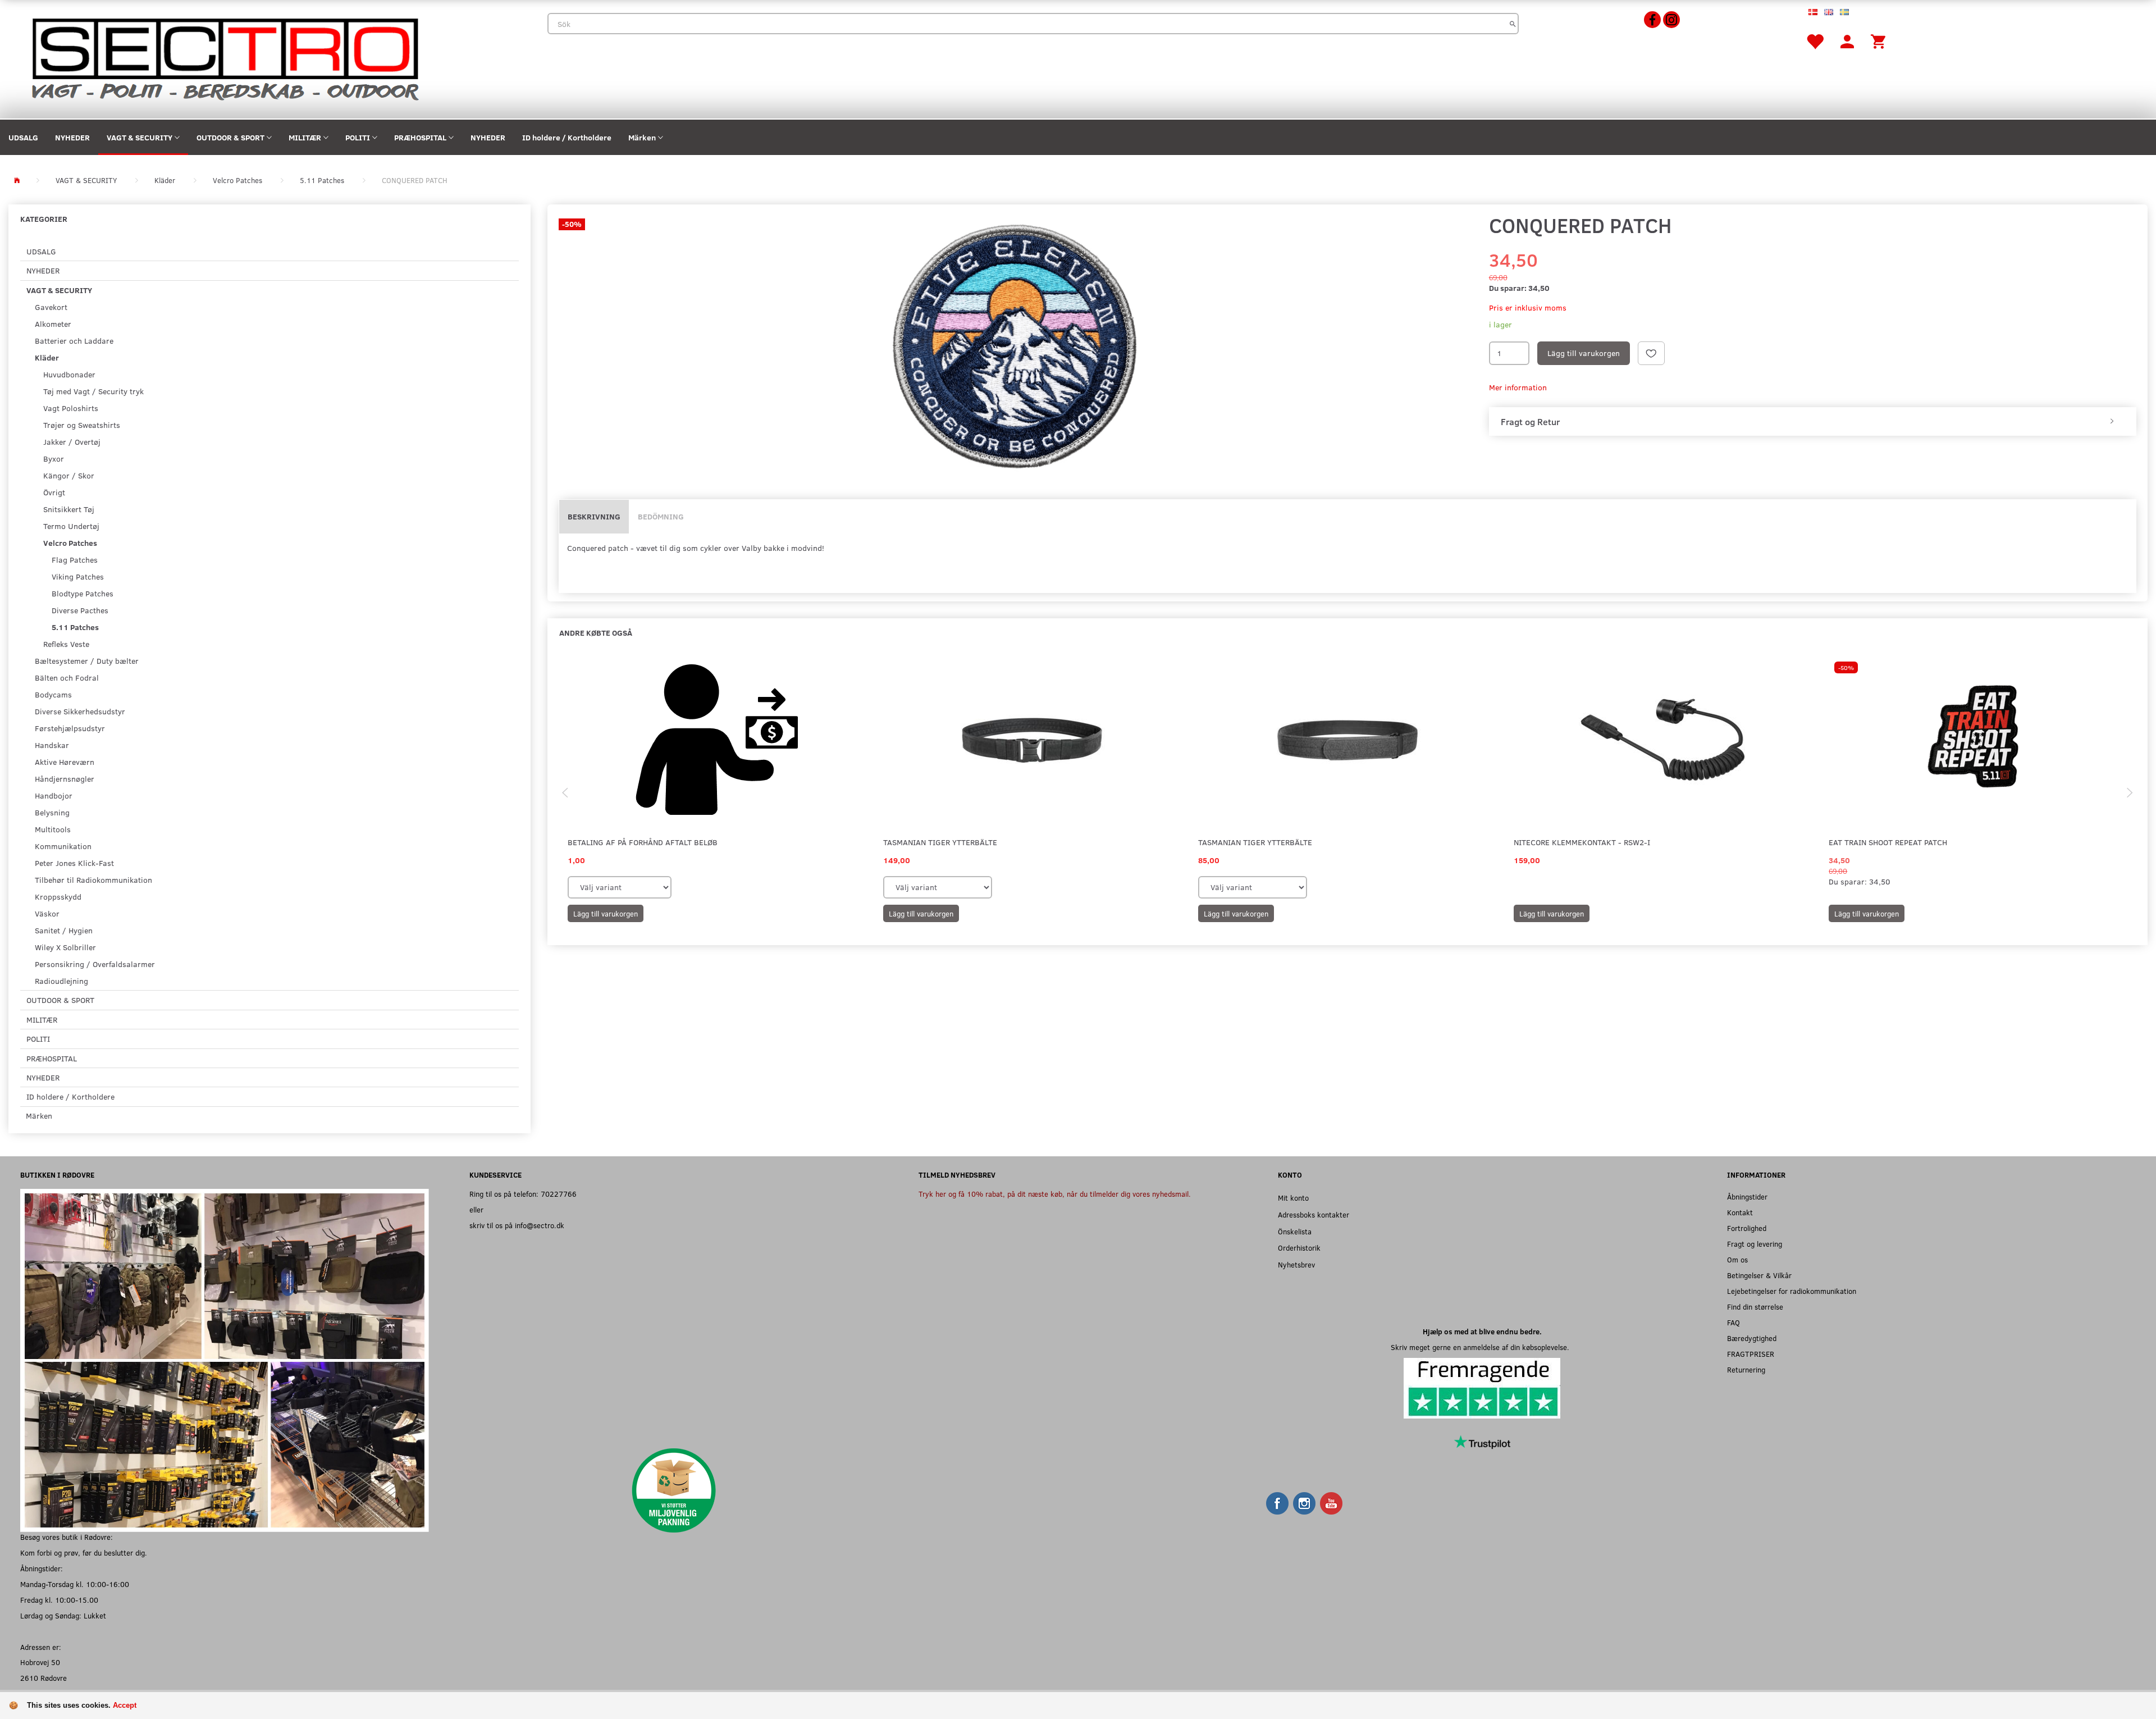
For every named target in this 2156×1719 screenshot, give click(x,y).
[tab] (1813, 422)
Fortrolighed (1747, 1228)
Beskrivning (594, 516)
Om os (1737, 1259)
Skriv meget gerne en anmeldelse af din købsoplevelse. (1482, 1347)
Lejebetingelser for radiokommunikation (1792, 1291)
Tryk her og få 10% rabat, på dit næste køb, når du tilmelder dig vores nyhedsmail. (1055, 1194)
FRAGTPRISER (1751, 1354)
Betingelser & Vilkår (1759, 1275)
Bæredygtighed (1752, 1338)
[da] (1813, 11)
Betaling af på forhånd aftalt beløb (643, 842)
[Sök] (1513, 24)
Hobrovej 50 (40, 1662)
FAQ (1734, 1322)
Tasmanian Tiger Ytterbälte (940, 842)
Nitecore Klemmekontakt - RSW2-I (1582, 842)
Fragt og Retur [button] (1530, 422)
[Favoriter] (1815, 41)
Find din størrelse (1755, 1307)
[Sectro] (224, 58)
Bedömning (661, 516)
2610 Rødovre (44, 1678)
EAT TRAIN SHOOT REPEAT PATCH (1888, 842)
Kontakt (1740, 1212)
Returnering (1746, 1369)
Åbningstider (1747, 1196)
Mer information (1518, 387)
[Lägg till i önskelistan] (1651, 353)
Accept (125, 1705)
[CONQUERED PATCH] (1015, 348)
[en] (1829, 11)
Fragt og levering (1755, 1244)
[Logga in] (1847, 41)
